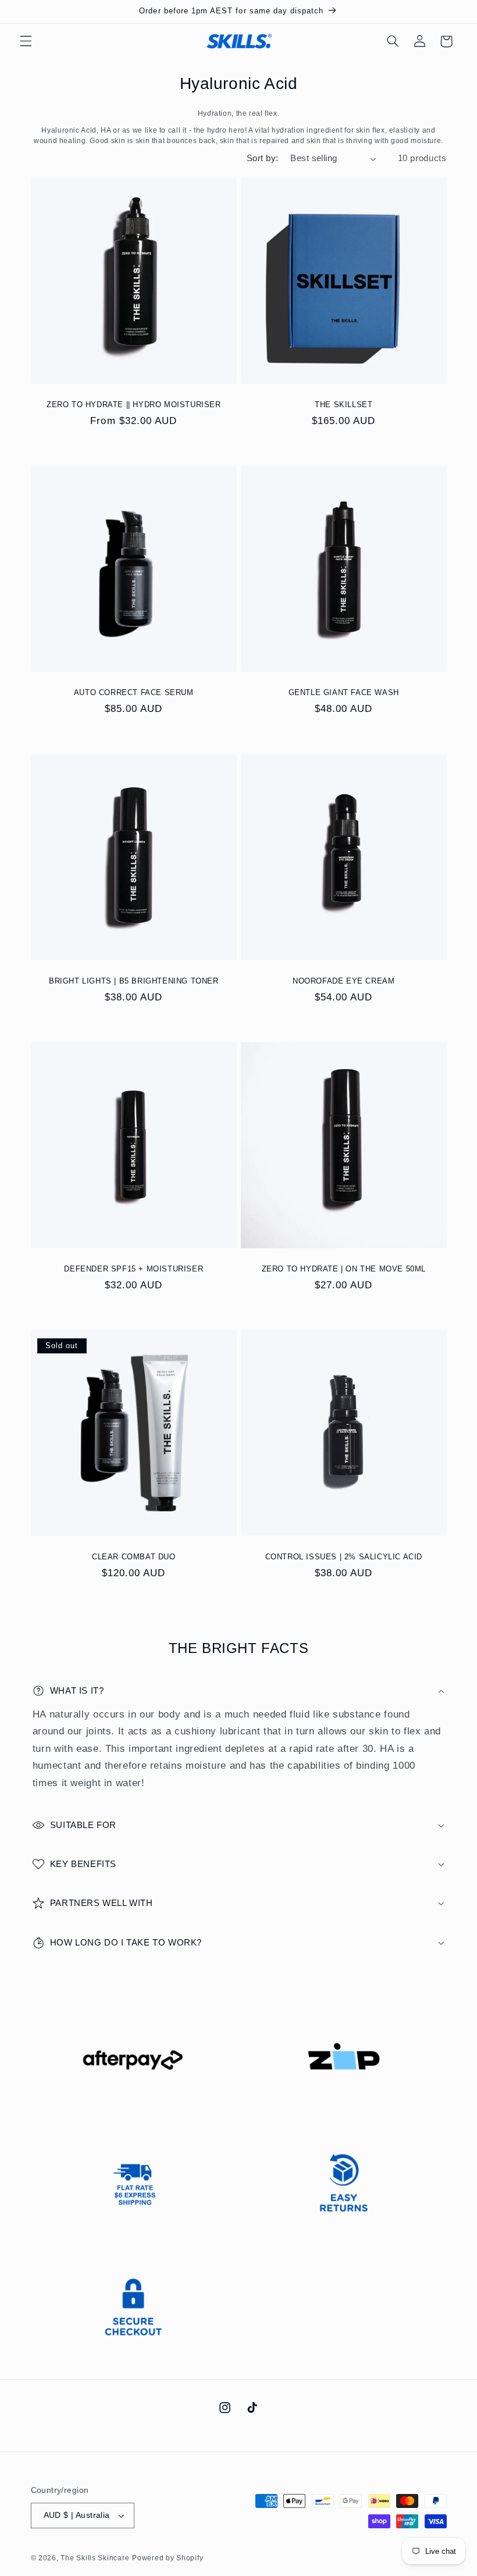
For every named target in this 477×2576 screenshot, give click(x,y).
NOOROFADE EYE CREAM (343, 980)
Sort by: (262, 158)
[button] (26, 41)
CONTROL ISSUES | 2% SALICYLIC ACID (344, 1557)
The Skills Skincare (95, 2558)
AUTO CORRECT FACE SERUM (133, 692)
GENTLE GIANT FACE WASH (344, 692)
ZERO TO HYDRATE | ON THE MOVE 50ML (344, 1269)
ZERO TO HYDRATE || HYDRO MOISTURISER (133, 405)
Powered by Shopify (168, 2558)
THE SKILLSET (343, 405)
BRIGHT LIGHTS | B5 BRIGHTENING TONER (133, 980)
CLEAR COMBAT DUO (133, 1557)
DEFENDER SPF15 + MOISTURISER (134, 1269)
